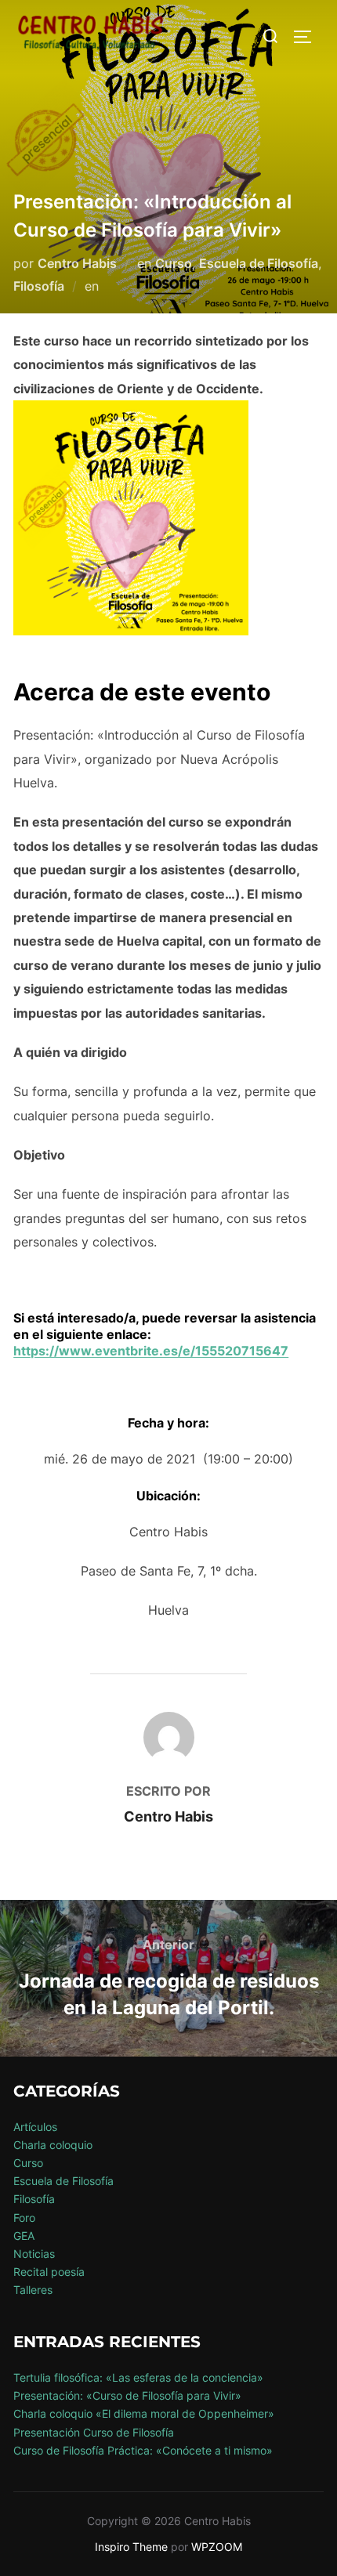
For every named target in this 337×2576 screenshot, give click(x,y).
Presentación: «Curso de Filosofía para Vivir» (127, 2395)
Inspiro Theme (131, 2547)
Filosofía (39, 286)
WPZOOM (217, 2547)
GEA (24, 2236)
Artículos (35, 2127)
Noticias (34, 2254)
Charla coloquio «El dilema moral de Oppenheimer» (144, 2413)
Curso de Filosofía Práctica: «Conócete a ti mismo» (143, 2450)
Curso (174, 263)
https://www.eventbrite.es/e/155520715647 (151, 1351)
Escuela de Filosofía (259, 263)
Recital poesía (49, 2272)
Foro (24, 2218)
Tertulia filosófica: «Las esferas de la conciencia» (138, 2377)
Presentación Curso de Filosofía (94, 2432)
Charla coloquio (53, 2145)
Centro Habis (77, 263)
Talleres (33, 2290)
